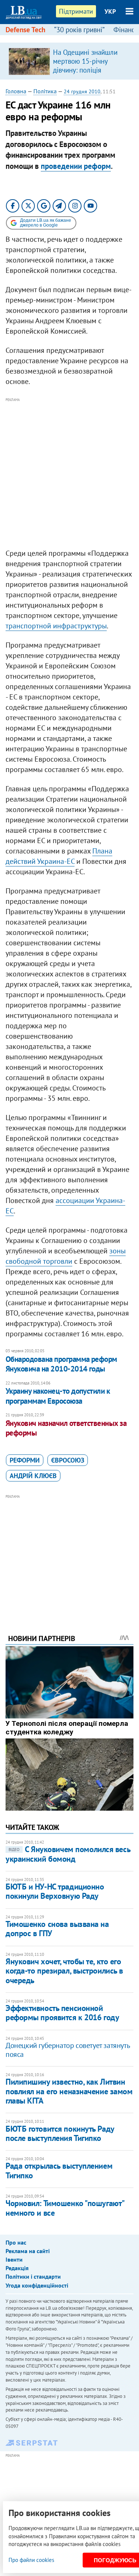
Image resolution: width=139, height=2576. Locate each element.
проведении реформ (76, 166)
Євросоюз (68, 1460)
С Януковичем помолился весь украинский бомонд (68, 1854)
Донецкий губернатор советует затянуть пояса (67, 2050)
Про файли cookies (31, 2560)
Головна (16, 91)
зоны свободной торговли (66, 1256)
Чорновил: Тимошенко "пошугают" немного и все (65, 2208)
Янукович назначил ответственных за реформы (66, 1428)
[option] (69, 61)
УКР (110, 11)
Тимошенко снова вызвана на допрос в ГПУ (57, 1929)
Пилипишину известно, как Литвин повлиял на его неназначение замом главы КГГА (69, 2091)
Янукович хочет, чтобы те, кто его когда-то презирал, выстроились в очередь (64, 1971)
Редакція (17, 2268)
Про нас (16, 2242)
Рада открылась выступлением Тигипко (59, 2170)
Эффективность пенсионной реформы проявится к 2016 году (62, 2013)
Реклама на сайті (28, 2251)
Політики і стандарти (33, 2276)
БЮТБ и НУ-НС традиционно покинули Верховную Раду (55, 1891)
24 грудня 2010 (82, 91)
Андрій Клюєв (33, 1476)
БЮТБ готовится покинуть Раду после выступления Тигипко (60, 2133)
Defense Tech (25, 30)
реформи (25, 1460)
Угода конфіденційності (37, 2285)
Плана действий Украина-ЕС (59, 856)
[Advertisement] (69, 473)
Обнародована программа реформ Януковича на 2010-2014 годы (61, 1364)
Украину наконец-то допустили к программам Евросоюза (58, 1396)
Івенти (14, 2259)
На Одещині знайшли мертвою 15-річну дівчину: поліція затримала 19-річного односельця (86, 70)
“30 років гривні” (79, 30)
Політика (45, 91)
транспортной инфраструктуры (56, 626)
